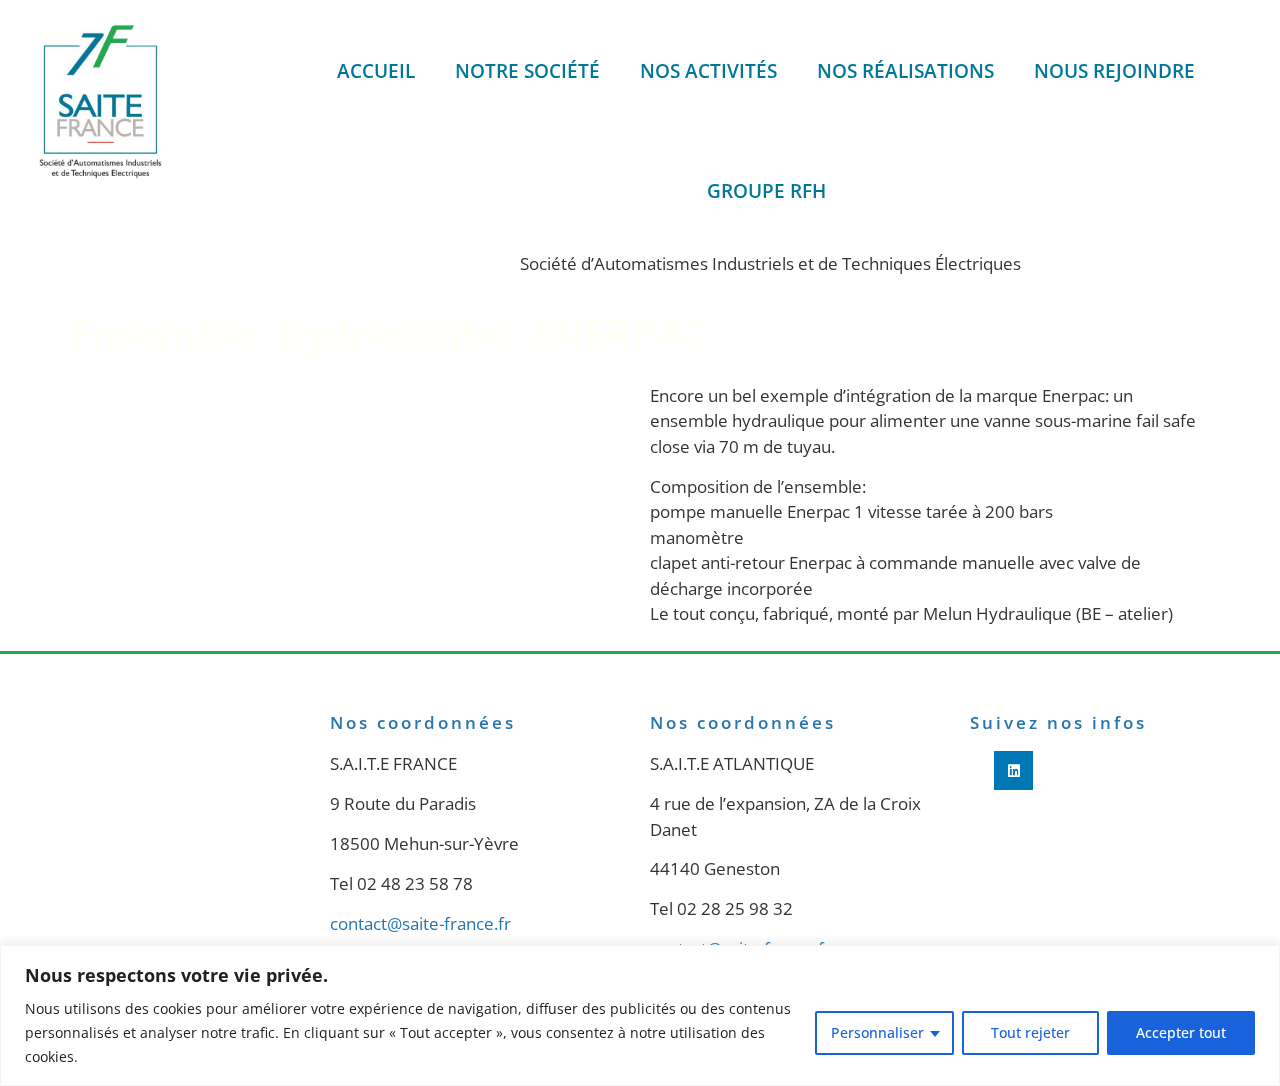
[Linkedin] (1013, 770)
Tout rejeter (1030, 1032)
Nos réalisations (905, 71)
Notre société (527, 71)
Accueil (376, 71)
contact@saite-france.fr (420, 923)
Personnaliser (877, 1032)
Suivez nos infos (1058, 722)
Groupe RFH (766, 191)
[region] (640, 1015)
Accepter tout (1181, 1032)
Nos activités (708, 71)
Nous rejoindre (1114, 71)
